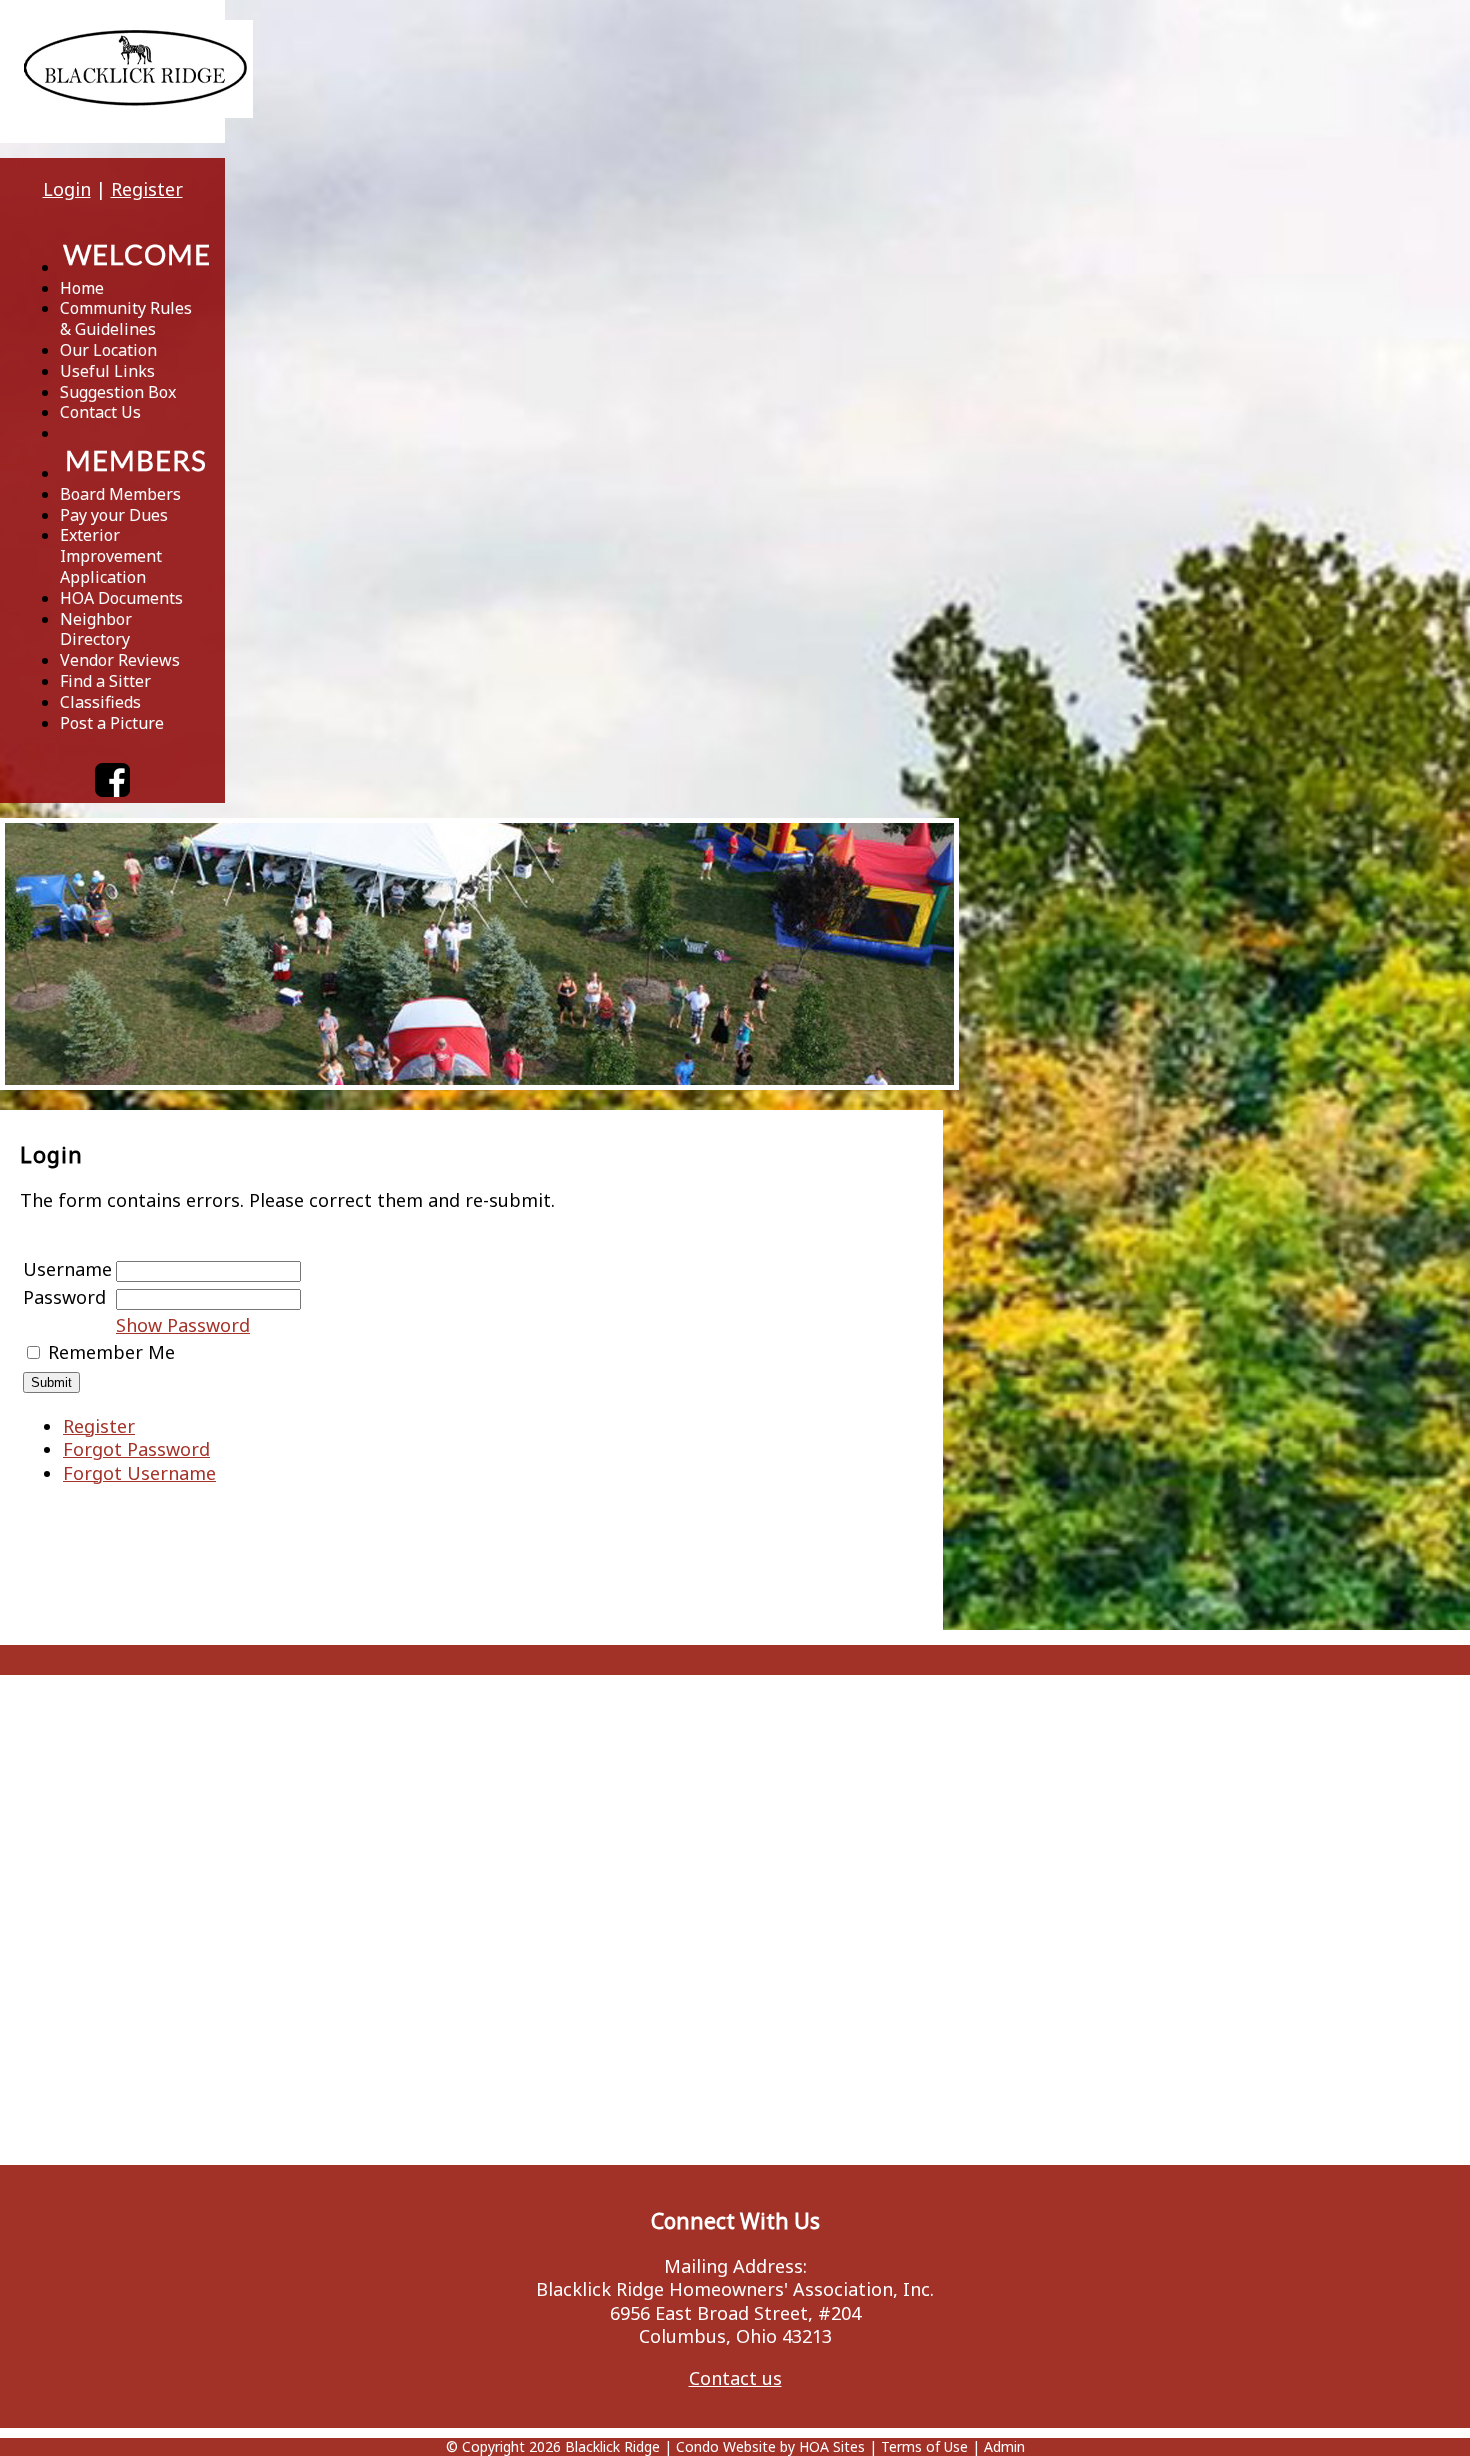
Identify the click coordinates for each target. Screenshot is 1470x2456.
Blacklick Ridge (612, 2446)
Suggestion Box (118, 392)
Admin (1004, 2446)
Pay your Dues (114, 515)
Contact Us (100, 412)
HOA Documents (121, 598)
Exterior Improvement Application (111, 556)
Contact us (735, 2378)
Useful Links (107, 371)
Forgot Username (139, 1473)
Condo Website (726, 2446)
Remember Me (111, 1352)
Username (67, 1269)
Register (147, 189)
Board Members (120, 494)
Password (64, 1297)
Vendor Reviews (120, 660)
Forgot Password (136, 1449)
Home (82, 288)
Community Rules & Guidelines (126, 318)
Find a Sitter (105, 681)
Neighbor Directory (96, 629)
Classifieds (100, 702)
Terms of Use (924, 2446)
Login (67, 189)
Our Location (108, 350)
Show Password (183, 1325)
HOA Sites (832, 2446)
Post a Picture (112, 723)
